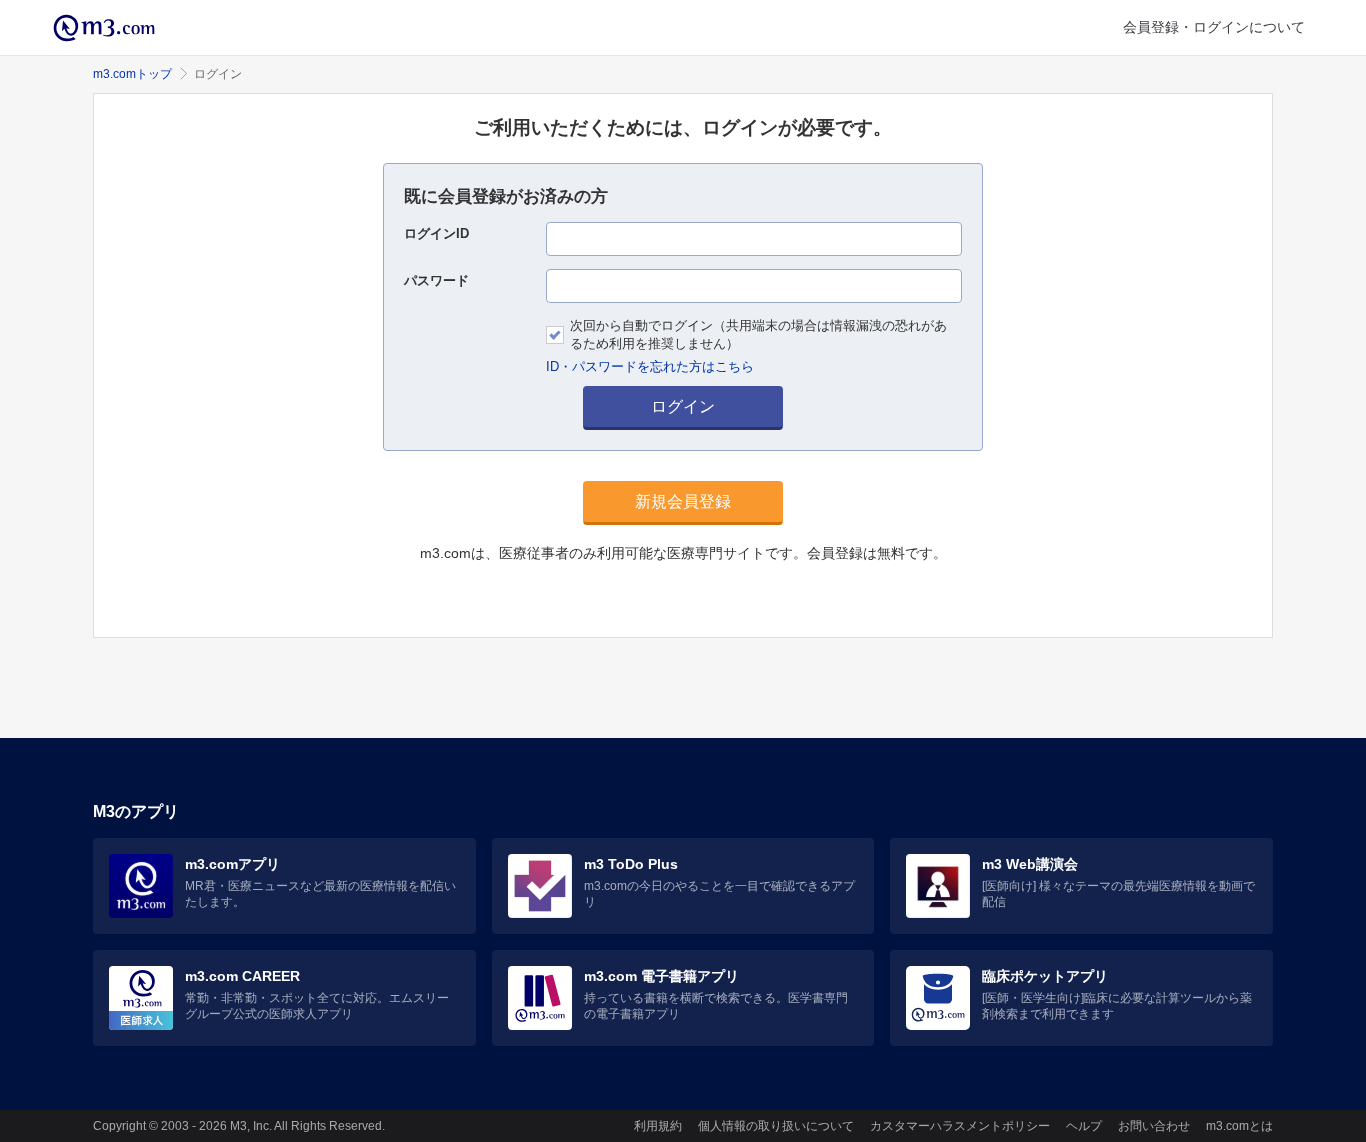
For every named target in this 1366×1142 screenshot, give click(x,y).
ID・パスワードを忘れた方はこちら (650, 366)
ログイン (683, 406)
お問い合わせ (1154, 1126)
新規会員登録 (683, 501)
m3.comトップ (132, 74)
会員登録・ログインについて (1214, 27)
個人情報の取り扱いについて (776, 1126)
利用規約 (658, 1126)
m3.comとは (1239, 1126)
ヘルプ (1084, 1126)
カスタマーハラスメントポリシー (960, 1126)
